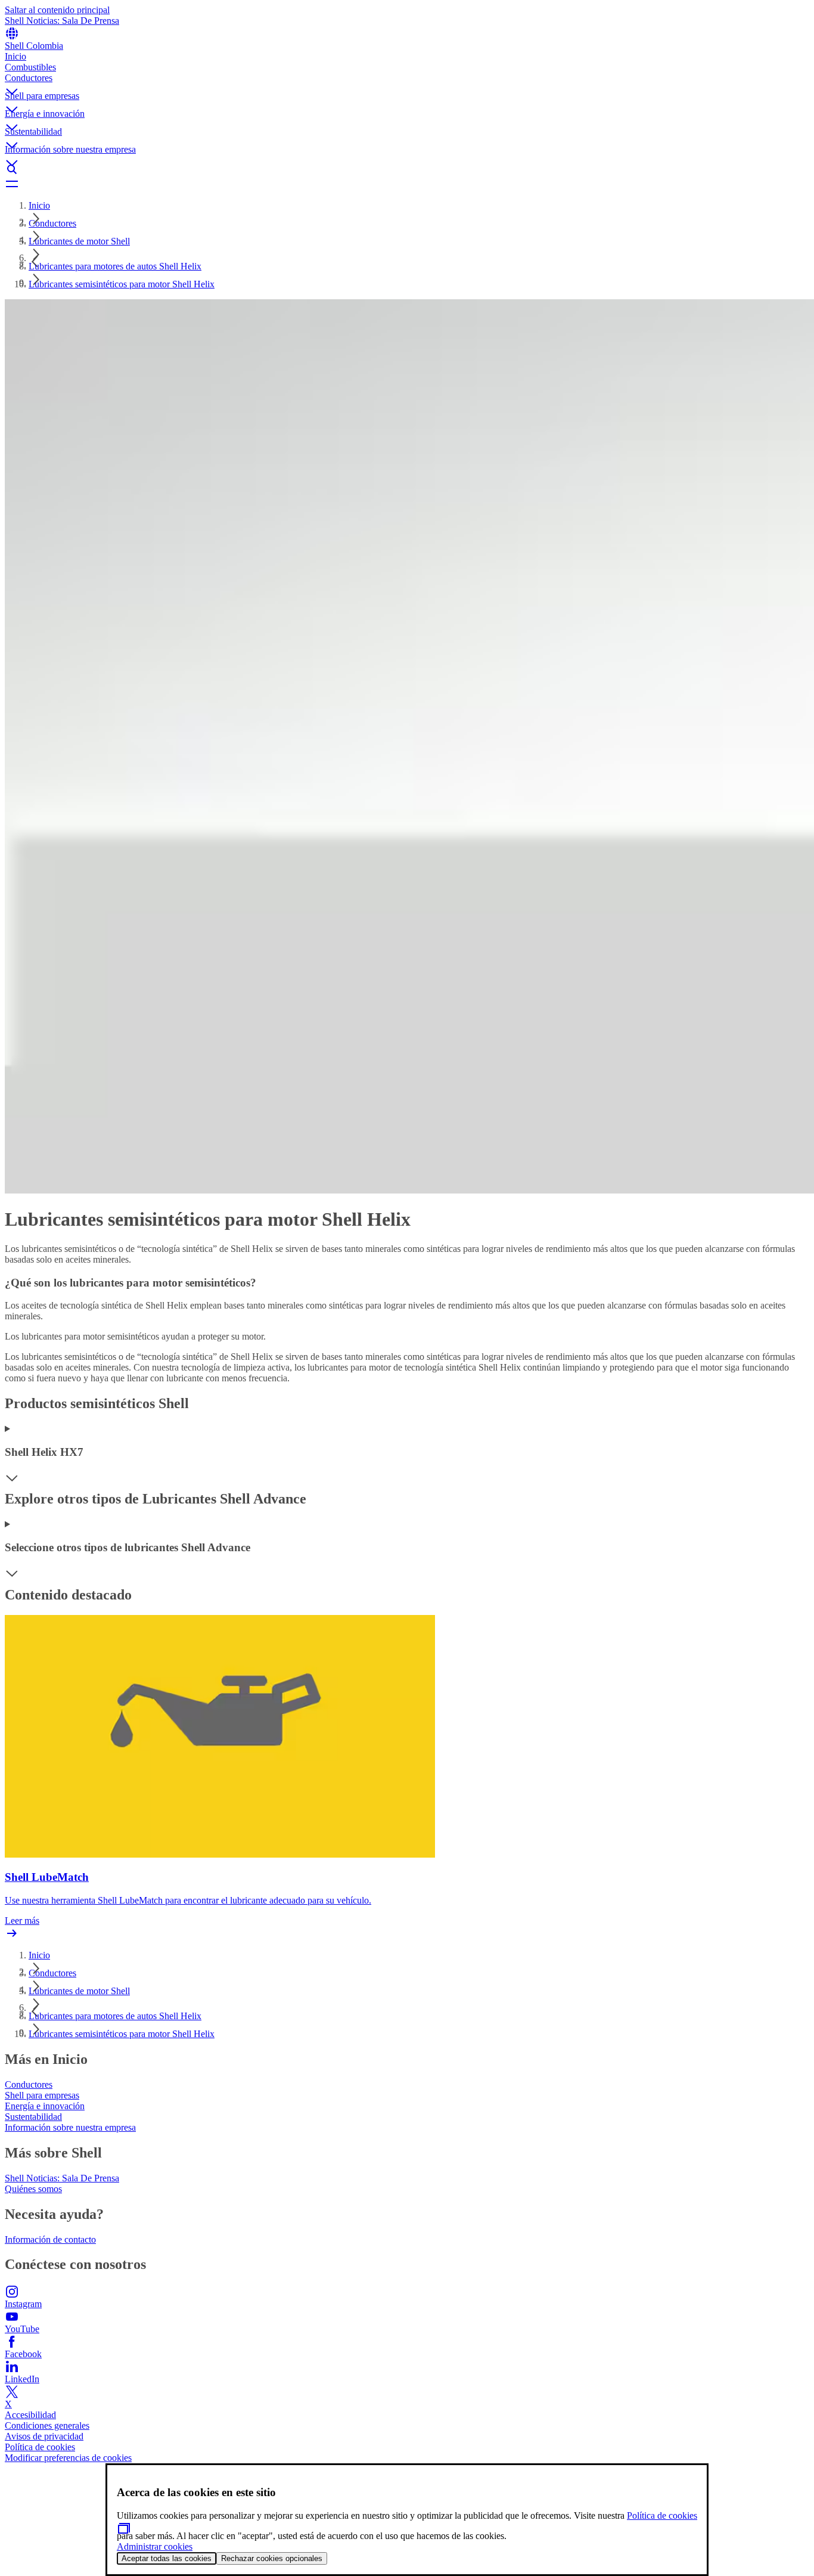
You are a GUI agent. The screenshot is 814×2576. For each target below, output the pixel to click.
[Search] (407, 169)
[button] (407, 82)
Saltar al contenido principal (57, 10)
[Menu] (407, 184)
